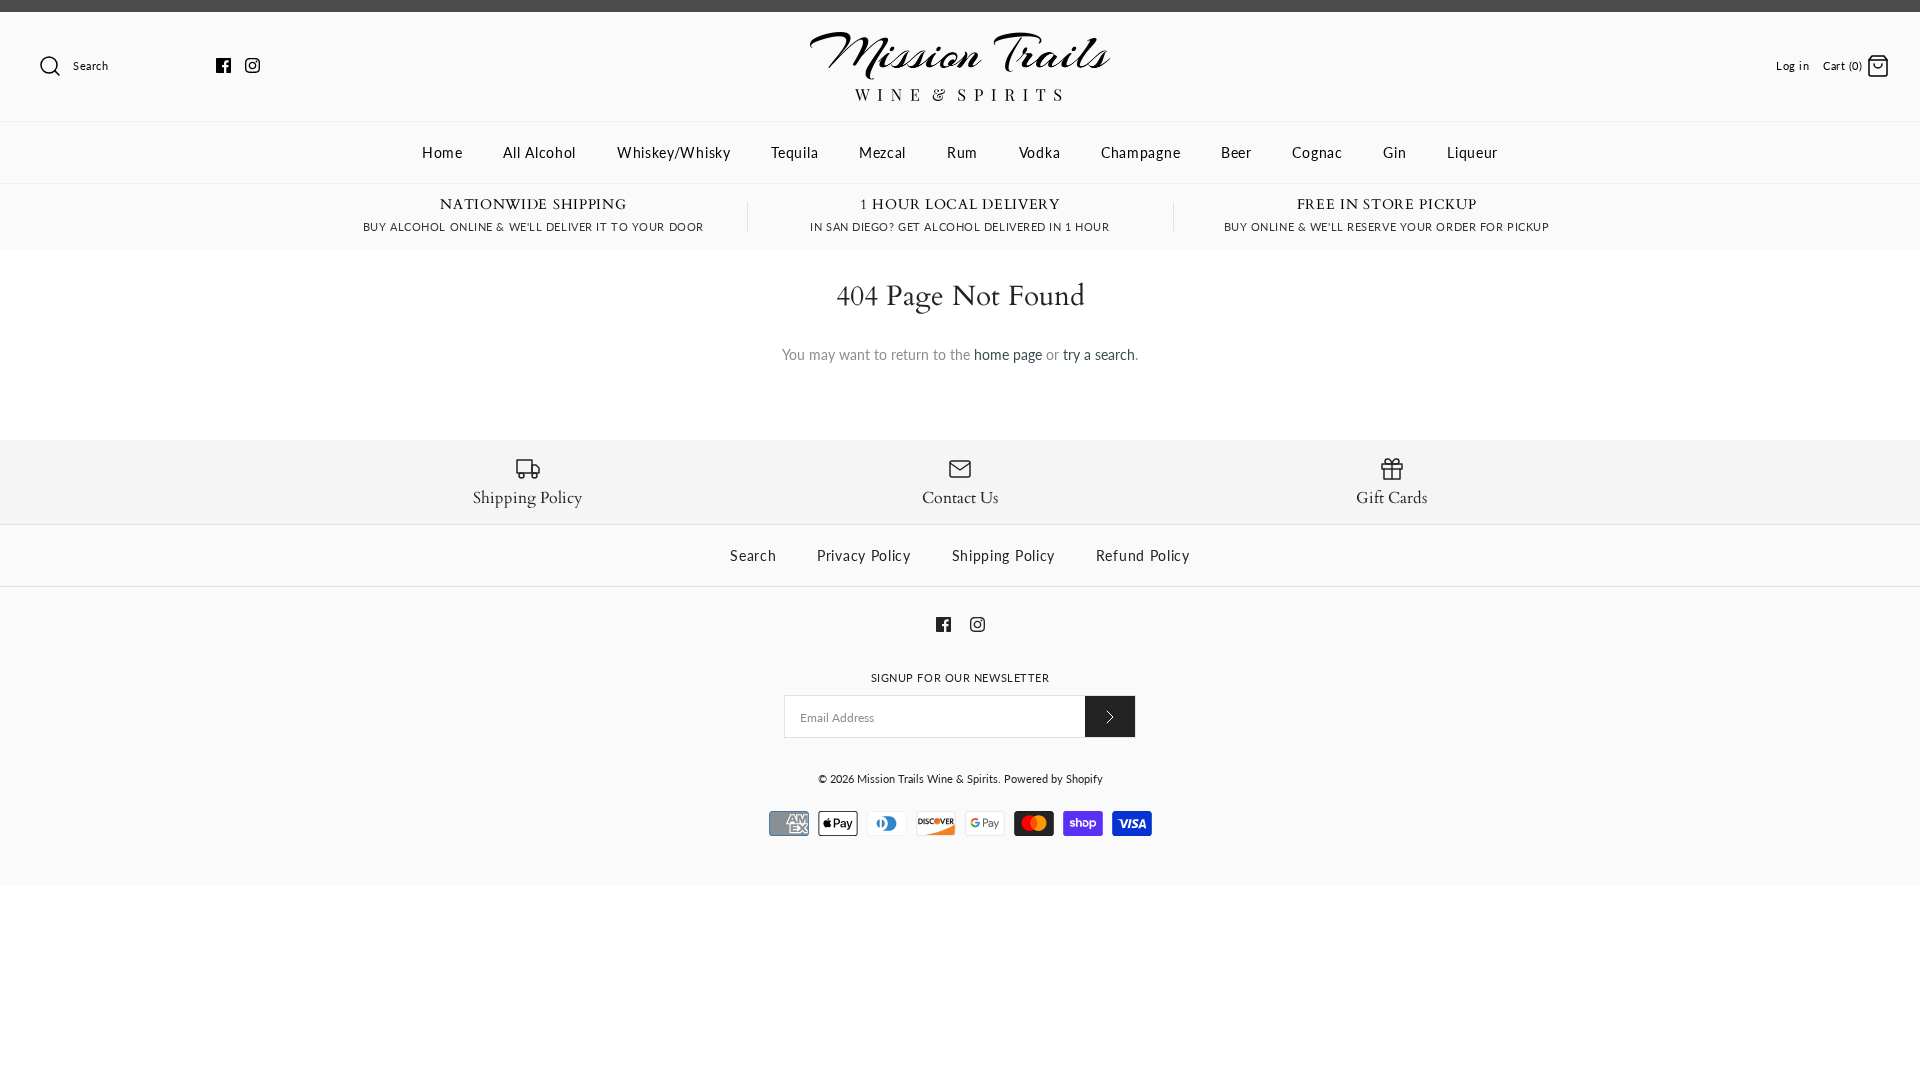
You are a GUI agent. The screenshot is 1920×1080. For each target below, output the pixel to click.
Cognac (1317, 152)
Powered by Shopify (1053, 778)
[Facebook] (223, 65)
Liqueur (1472, 152)
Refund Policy (1143, 555)
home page (1008, 354)
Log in (1792, 65)
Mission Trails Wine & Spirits (927, 778)
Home (442, 152)
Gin (1394, 152)
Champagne (1140, 152)
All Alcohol (539, 152)
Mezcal (882, 152)
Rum (962, 152)
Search (753, 555)
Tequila (794, 152)
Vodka (1040, 152)
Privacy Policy (864, 555)
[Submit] (1110, 716)
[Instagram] (252, 65)
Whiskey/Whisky (674, 152)
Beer (1236, 152)
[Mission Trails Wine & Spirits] (960, 42)
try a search (1099, 354)
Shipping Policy (1004, 555)
